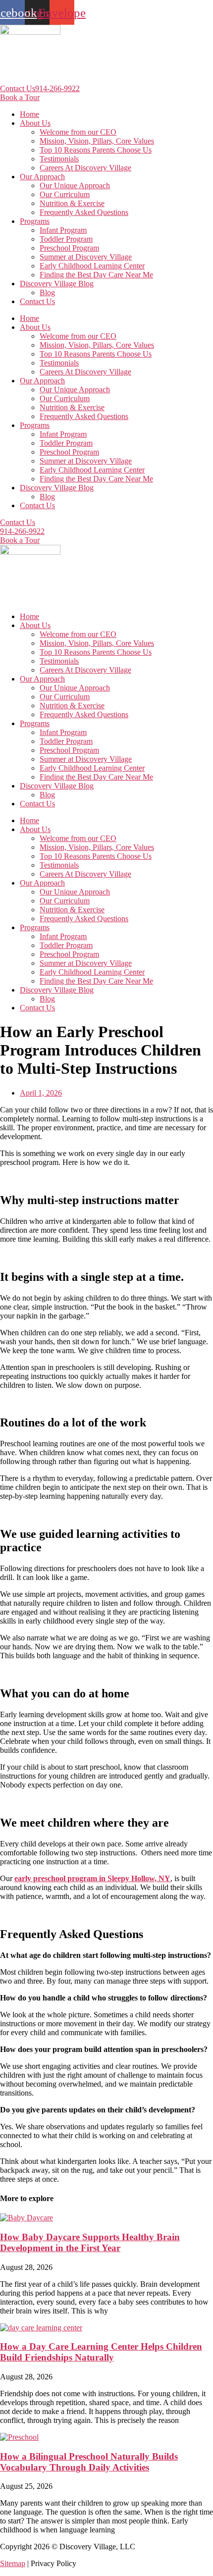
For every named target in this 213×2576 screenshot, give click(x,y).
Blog (47, 292)
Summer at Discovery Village (86, 257)
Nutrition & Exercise (72, 203)
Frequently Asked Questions (84, 212)
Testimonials (59, 159)
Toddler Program (66, 239)
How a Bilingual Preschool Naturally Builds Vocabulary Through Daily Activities (89, 2462)
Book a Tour (20, 97)
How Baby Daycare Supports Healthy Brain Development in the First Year (90, 2242)
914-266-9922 (57, 88)
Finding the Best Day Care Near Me (96, 275)
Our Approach (42, 177)
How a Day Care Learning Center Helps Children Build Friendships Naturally (101, 2352)
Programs (35, 221)
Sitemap (13, 2563)
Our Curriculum (65, 194)
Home (29, 114)
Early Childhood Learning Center (92, 266)
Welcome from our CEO (78, 132)
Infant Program (63, 230)
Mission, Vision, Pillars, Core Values (97, 141)
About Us (35, 123)
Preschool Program (69, 248)
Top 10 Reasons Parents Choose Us (96, 150)
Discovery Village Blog (57, 284)
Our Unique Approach (75, 185)
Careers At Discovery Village (85, 168)
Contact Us (18, 88)
